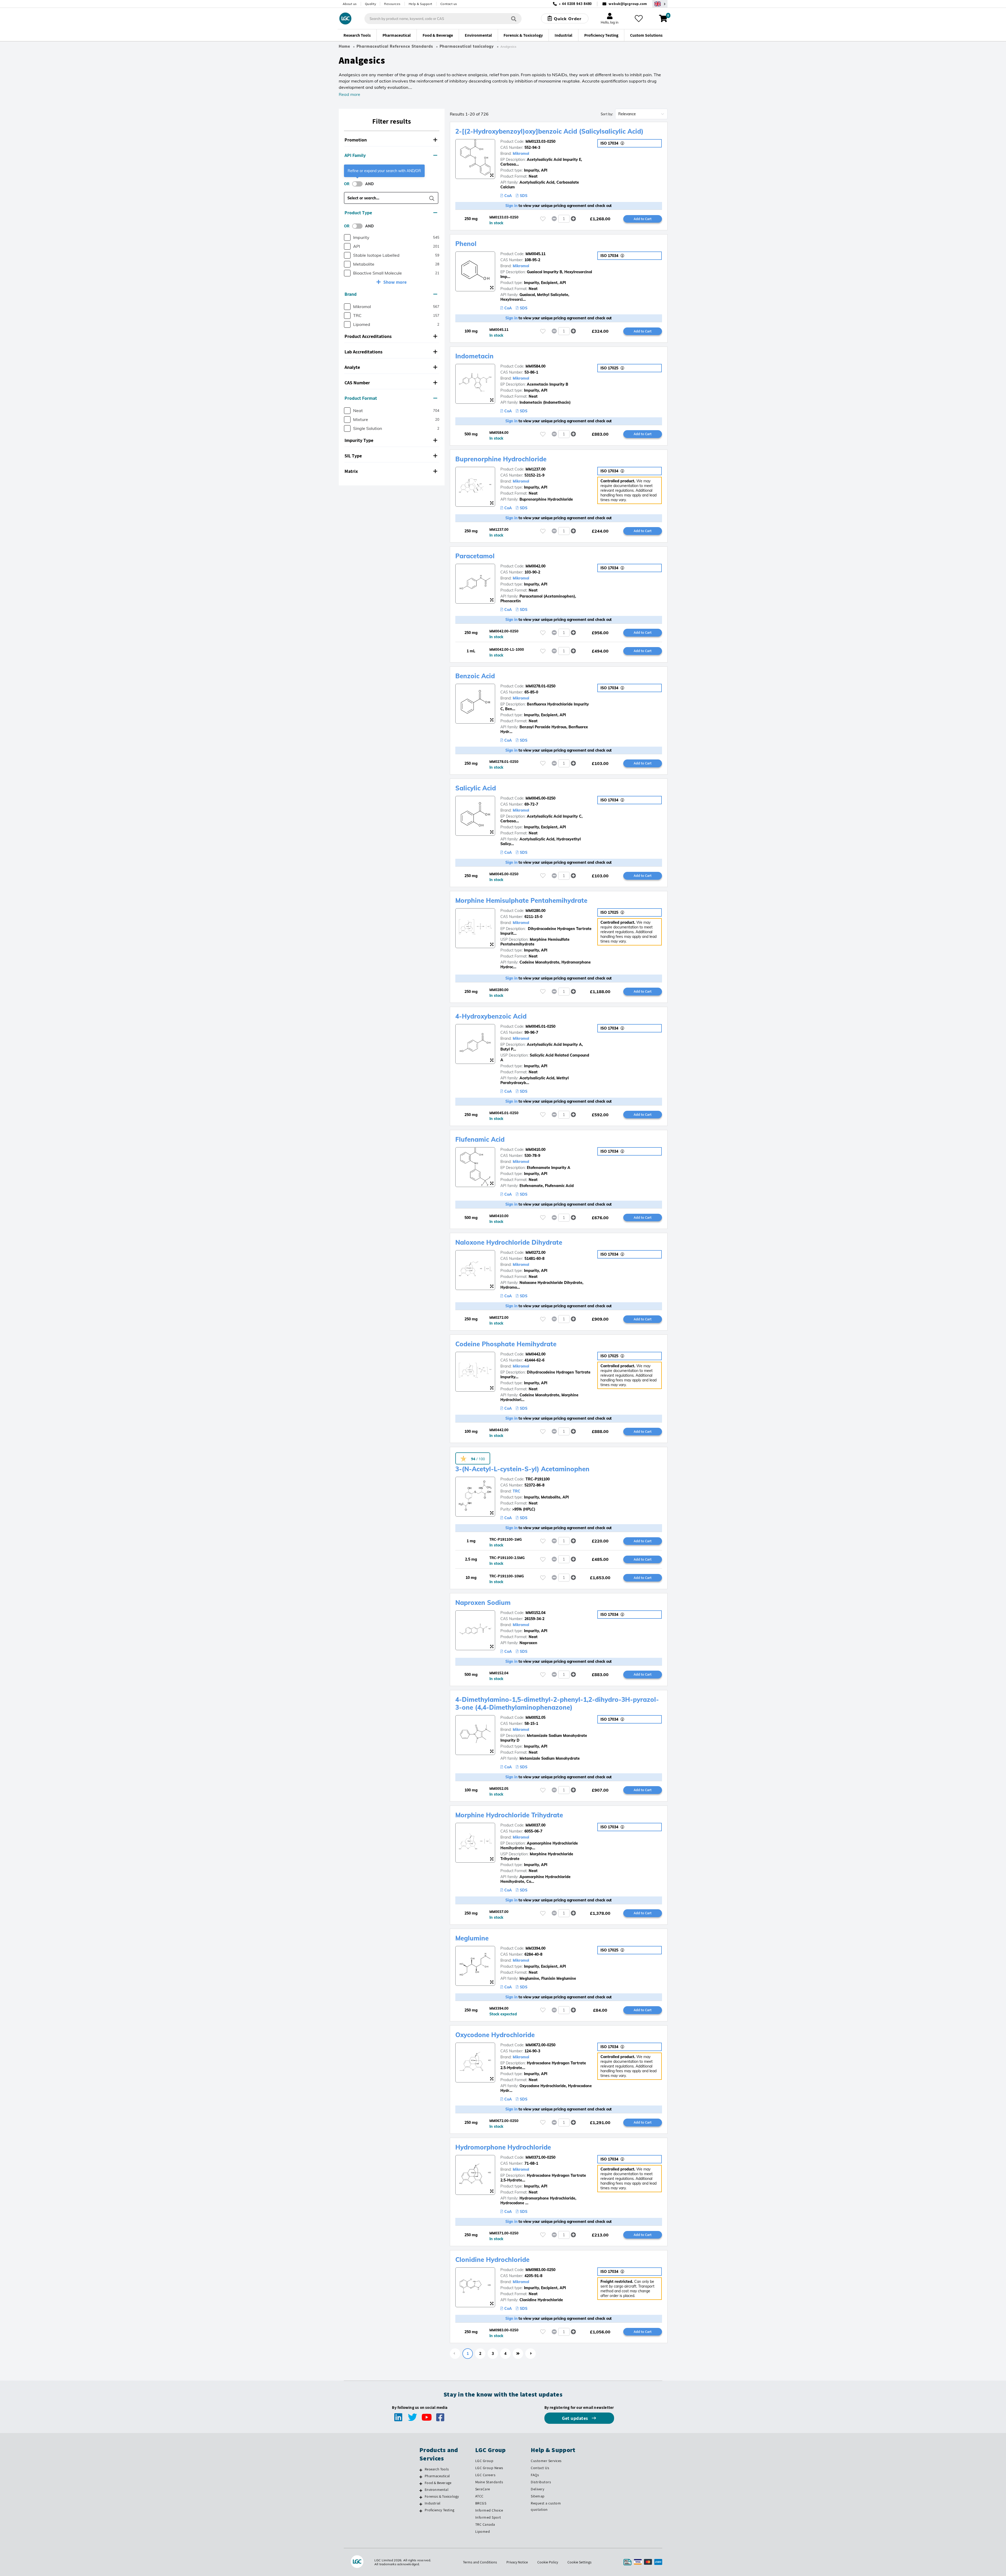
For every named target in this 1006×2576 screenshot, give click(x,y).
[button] (392, 140)
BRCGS (481, 2503)
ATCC (479, 2496)
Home (345, 46)
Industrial (433, 2503)
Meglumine (472, 1938)
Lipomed (483, 2531)
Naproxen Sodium (483, 1603)
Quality (371, 4)
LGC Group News (489, 2468)
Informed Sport (488, 2517)
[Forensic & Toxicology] (421, 2497)
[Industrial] (421, 2504)
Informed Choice (489, 2510)
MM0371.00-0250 (540, 2157)
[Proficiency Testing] (421, 2511)
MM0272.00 (535, 1253)
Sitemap (538, 2496)
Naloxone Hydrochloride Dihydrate (509, 1242)
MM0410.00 (535, 1150)
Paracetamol (475, 556)
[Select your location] (660, 4)
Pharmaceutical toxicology (467, 46)
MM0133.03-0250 (540, 141)
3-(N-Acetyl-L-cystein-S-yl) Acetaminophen (522, 1469)
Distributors (541, 2482)
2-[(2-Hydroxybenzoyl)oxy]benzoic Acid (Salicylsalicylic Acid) (549, 131)
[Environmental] (421, 2490)
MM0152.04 (535, 1613)
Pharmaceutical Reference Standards (395, 46)
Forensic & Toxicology (442, 2496)
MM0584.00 (535, 366)
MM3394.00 (535, 1948)
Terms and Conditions (480, 2562)
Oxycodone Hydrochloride (495, 2035)
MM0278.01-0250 (540, 686)
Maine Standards (489, 2482)
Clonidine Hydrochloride (492, 2260)
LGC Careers (485, 2475)
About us (350, 4)
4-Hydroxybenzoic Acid (491, 1016)
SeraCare (483, 2489)
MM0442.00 (535, 1354)
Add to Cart (643, 219)
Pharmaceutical (437, 2476)
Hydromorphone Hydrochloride (503, 2147)
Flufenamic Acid (480, 1139)
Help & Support (420, 4)
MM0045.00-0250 (540, 798)
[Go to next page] (531, 2354)
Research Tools (437, 2469)
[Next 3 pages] (518, 2354)
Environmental (437, 2490)
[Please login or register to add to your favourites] (543, 219)
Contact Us (540, 2468)
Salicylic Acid (476, 788)
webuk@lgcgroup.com (628, 4)
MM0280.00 (535, 911)
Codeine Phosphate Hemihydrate (506, 1344)
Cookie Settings (579, 2562)
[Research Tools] (421, 2470)
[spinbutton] (564, 219)
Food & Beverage (438, 2483)
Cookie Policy (548, 2562)
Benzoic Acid (475, 676)
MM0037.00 (535, 1825)
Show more (395, 282)
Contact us (449, 4)
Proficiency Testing (439, 2510)
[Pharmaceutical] (421, 2477)
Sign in (512, 206)
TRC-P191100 (538, 1479)
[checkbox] (347, 237)
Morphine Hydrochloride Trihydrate (509, 1815)
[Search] (514, 18)
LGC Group (484, 2461)
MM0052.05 (535, 1718)
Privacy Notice (517, 2562)
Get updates (576, 2418)
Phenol (466, 244)
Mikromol (521, 154)
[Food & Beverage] (421, 2484)
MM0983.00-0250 (540, 2270)
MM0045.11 (535, 254)
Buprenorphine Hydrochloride (501, 459)
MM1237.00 (535, 469)
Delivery (537, 2489)
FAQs (535, 2475)
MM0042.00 (535, 566)
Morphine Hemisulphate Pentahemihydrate (521, 900)
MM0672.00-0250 (540, 2045)
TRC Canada (485, 2524)
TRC (516, 1491)
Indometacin (474, 356)
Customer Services (546, 2461)
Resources (392, 4)
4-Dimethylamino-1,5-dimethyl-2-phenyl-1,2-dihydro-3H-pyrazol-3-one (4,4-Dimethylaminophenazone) (557, 1703)
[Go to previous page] (455, 2354)
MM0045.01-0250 (540, 1026)
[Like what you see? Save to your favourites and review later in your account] (639, 19)
